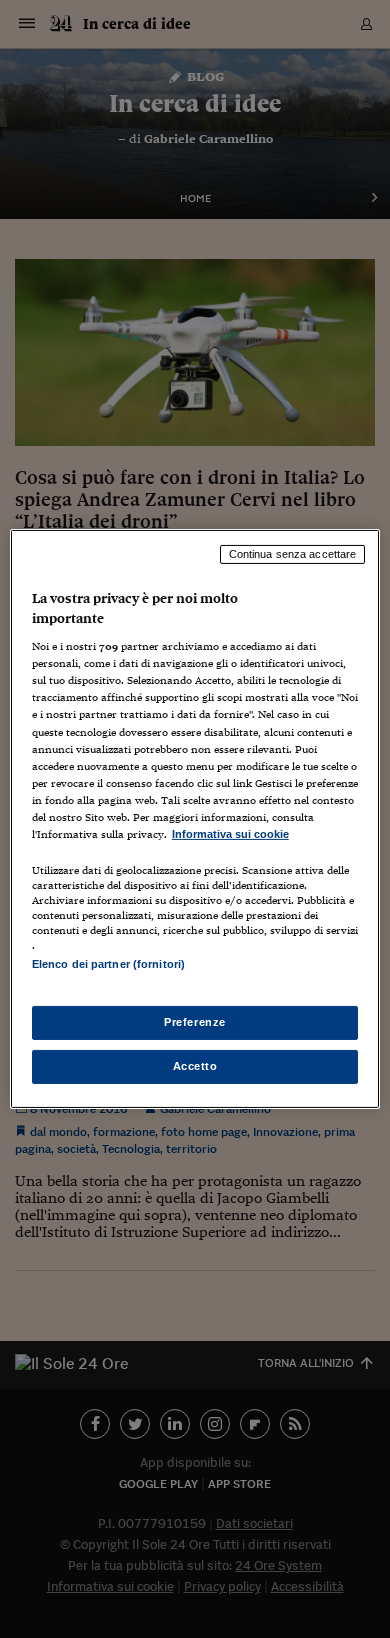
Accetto (195, 1066)
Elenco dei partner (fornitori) (108, 964)
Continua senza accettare (293, 554)
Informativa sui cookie (230, 834)
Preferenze (195, 1022)
